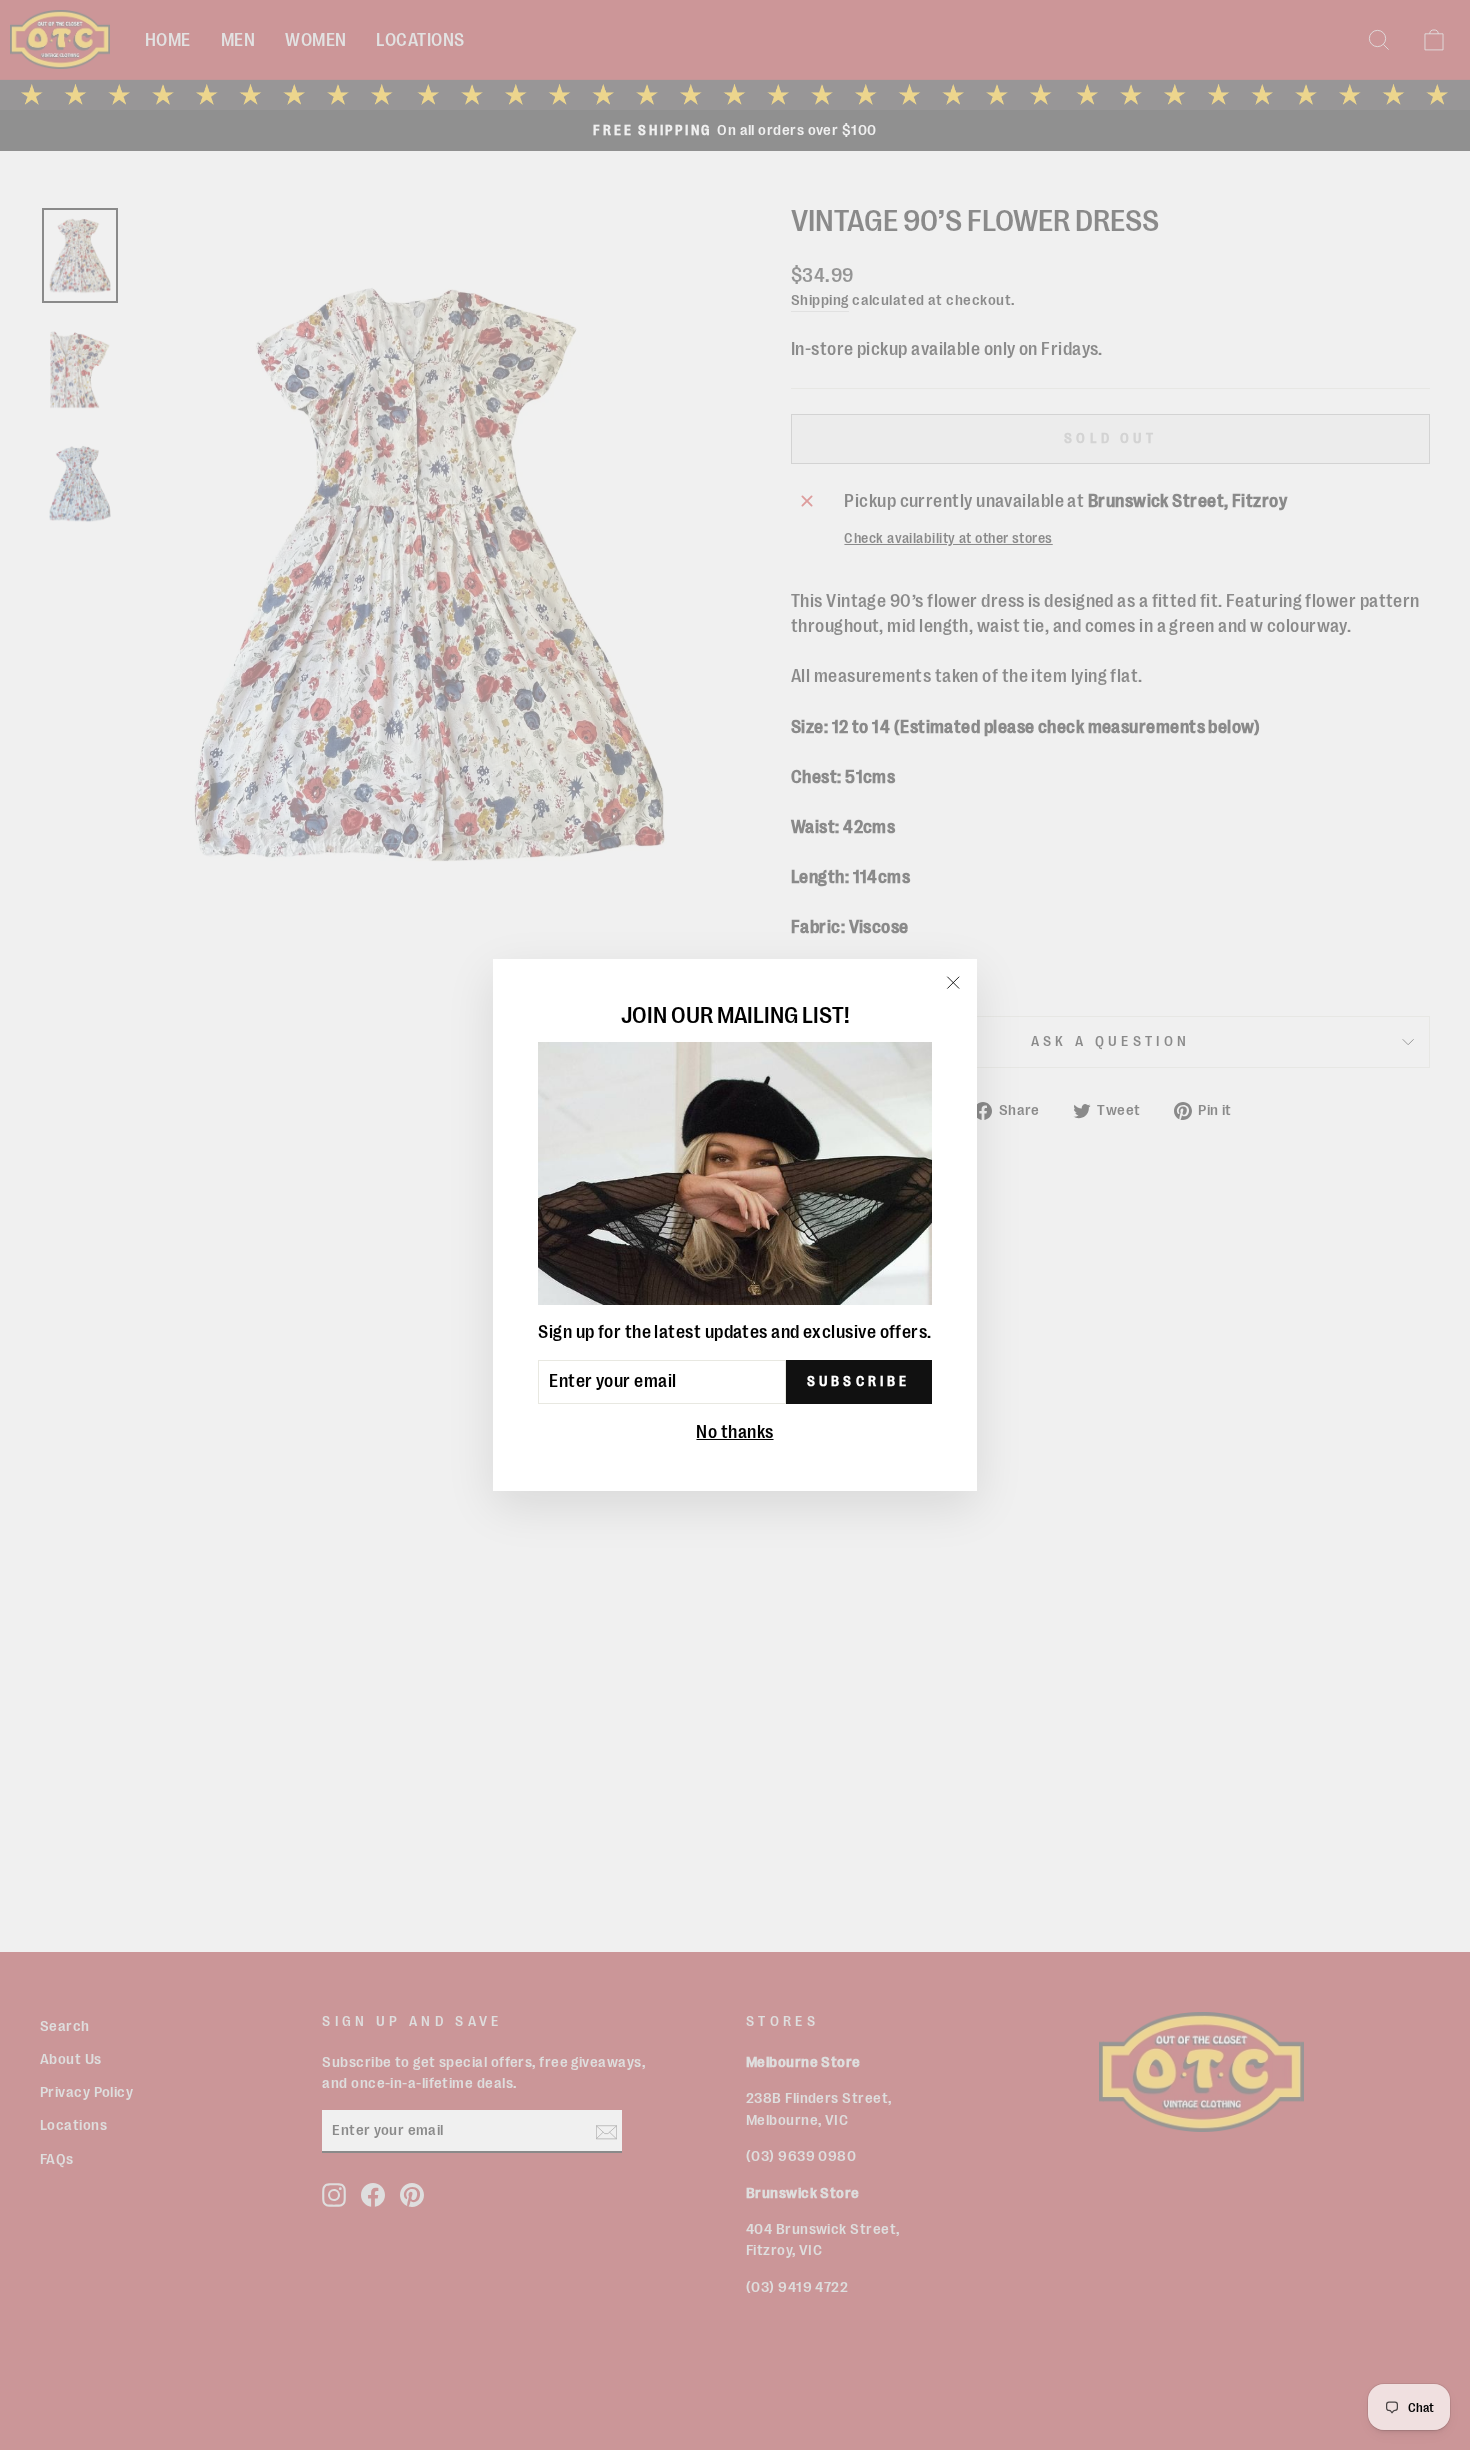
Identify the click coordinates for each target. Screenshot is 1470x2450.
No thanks (734, 1432)
